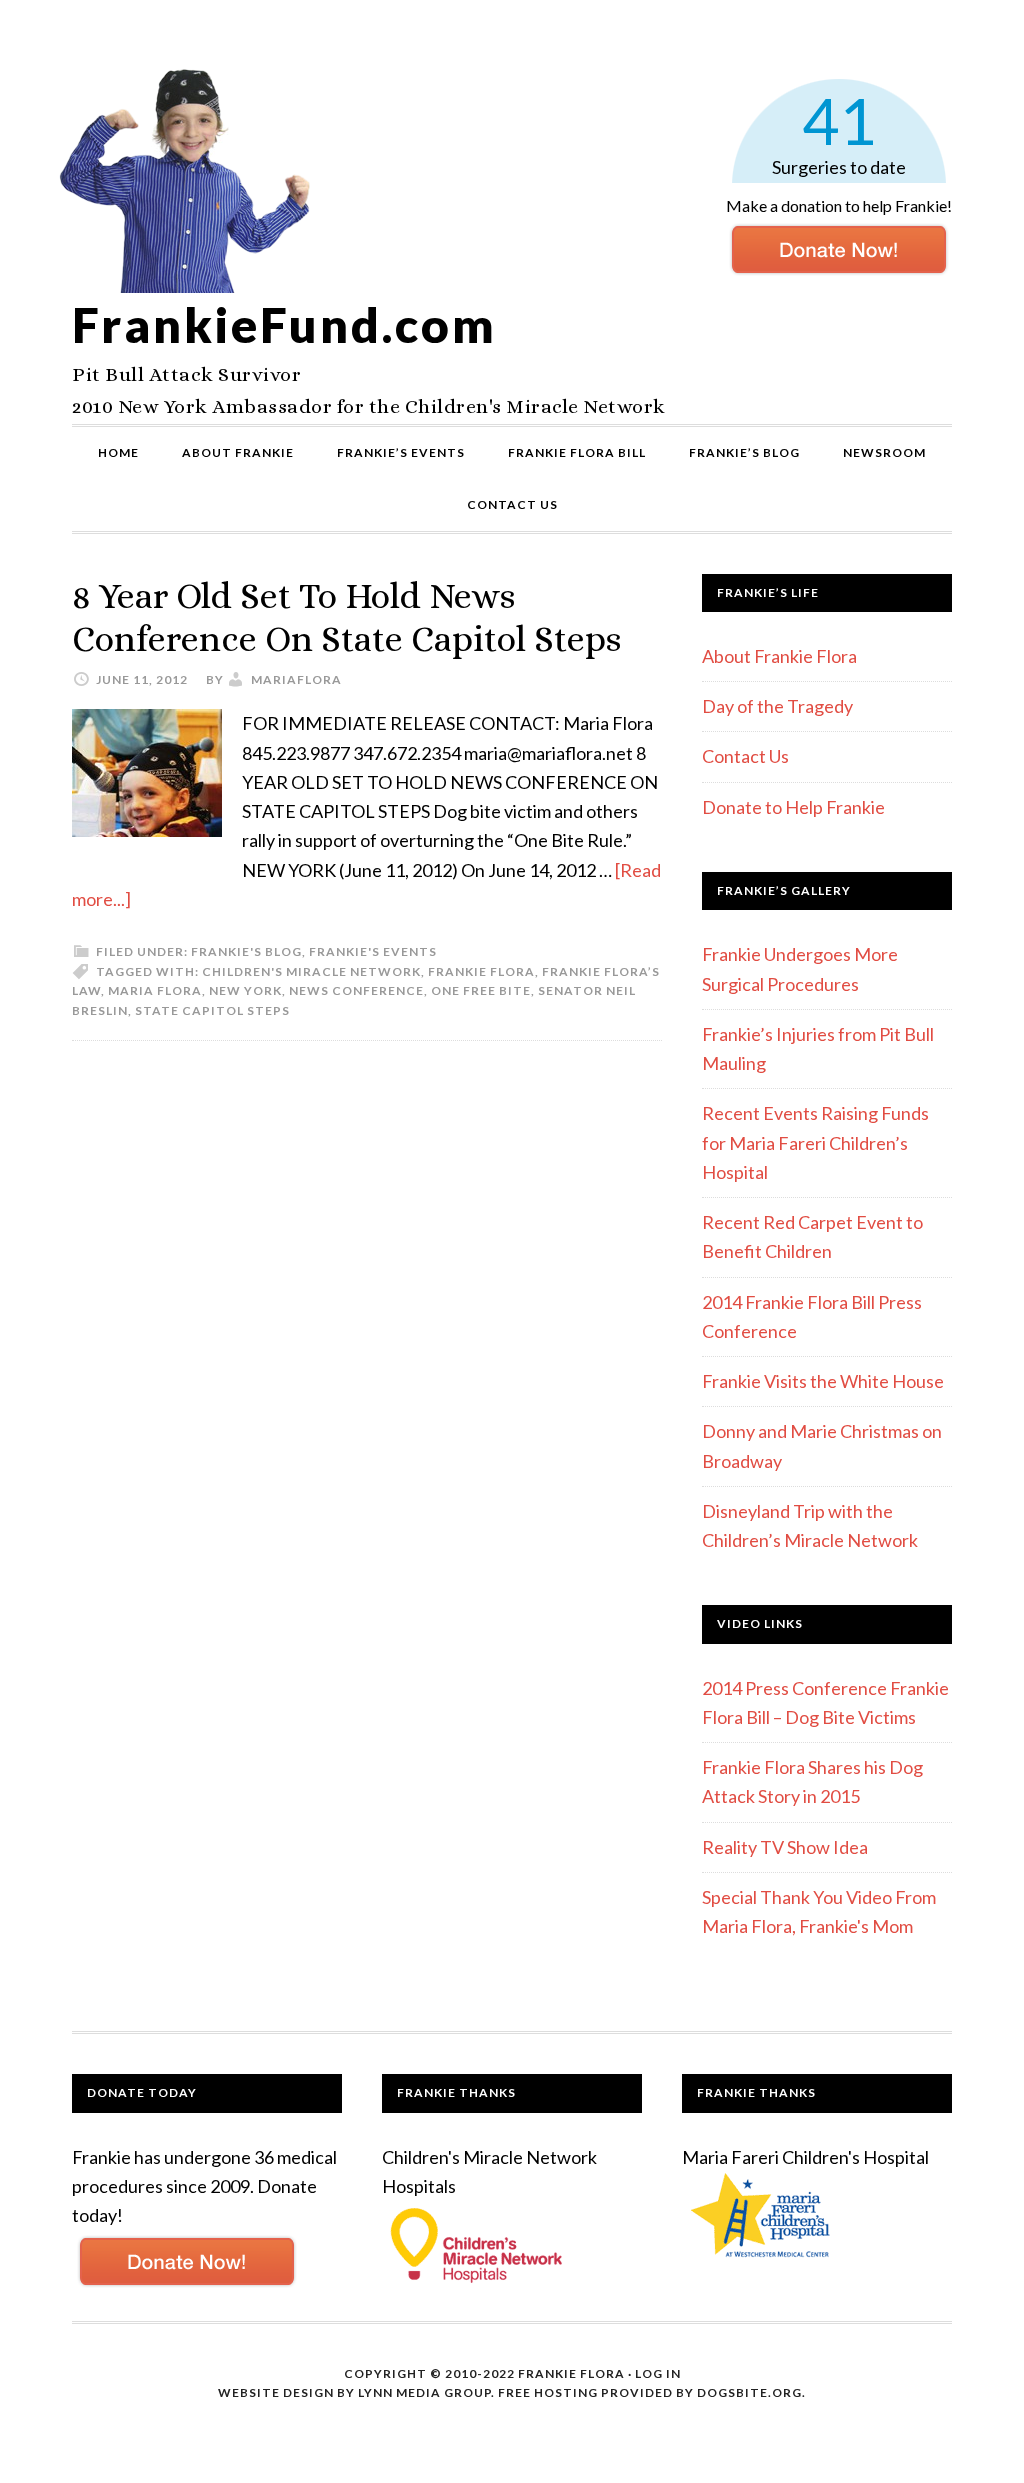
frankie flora (481, 971)
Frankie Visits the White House (823, 1381)
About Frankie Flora (779, 656)
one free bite (481, 990)
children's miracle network (311, 971)
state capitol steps (212, 1010)
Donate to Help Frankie (793, 807)
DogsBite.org (749, 2392)
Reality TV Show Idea (785, 1847)
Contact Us (745, 756)
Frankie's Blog (246, 951)
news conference (356, 990)
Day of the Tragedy (777, 706)
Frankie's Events (373, 951)
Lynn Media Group (424, 2392)
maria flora (155, 990)
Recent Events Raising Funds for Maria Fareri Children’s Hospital (815, 1142)
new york (245, 990)
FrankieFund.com (284, 324)
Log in (658, 2373)
